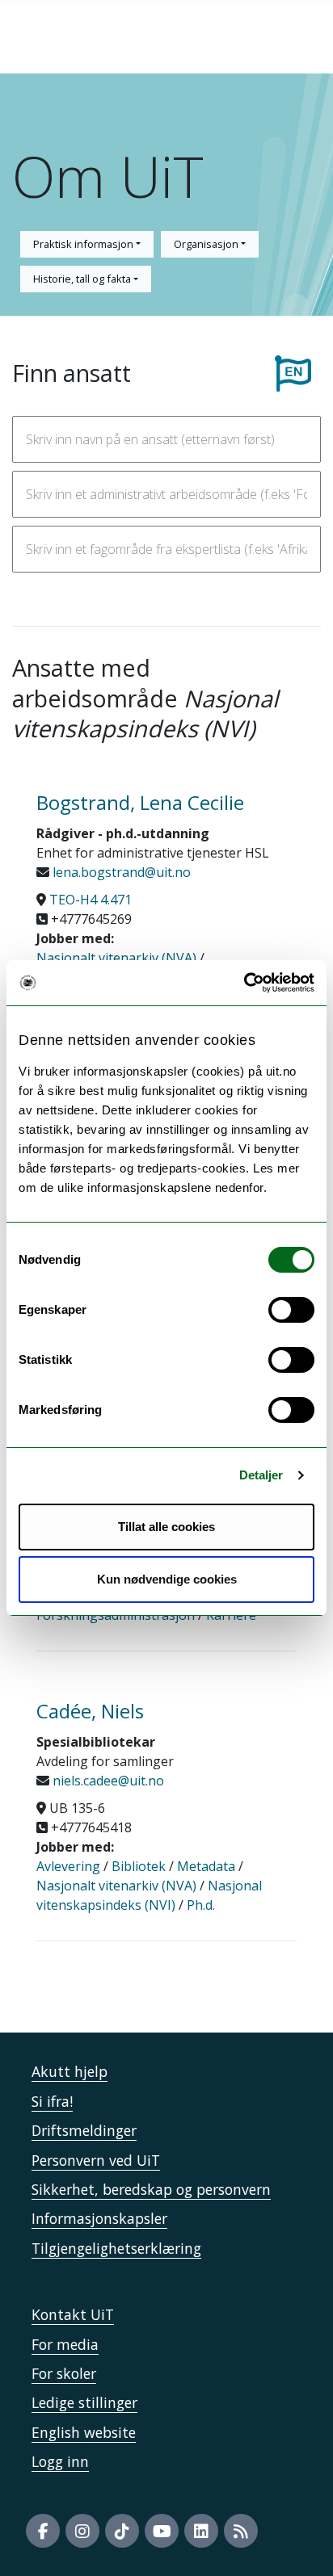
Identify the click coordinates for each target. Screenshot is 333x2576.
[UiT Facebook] (43, 2531)
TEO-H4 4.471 (91, 900)
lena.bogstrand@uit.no (120, 872)
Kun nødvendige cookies (167, 1579)
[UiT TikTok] (122, 2531)
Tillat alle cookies (166, 1527)
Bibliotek (139, 1866)
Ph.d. (201, 1905)
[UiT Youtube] (162, 2531)
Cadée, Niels (90, 1711)
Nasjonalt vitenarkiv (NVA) (116, 958)
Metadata (206, 1866)
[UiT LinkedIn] (201, 2531)
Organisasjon (207, 244)
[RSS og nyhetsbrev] (241, 2531)
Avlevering (68, 1866)
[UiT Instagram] (82, 2531)
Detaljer (261, 1475)
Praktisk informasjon (84, 244)
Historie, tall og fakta (83, 279)
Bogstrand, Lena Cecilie (140, 802)
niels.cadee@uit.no (107, 1781)
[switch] (291, 1310)
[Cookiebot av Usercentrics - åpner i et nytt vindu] (244, 983)
